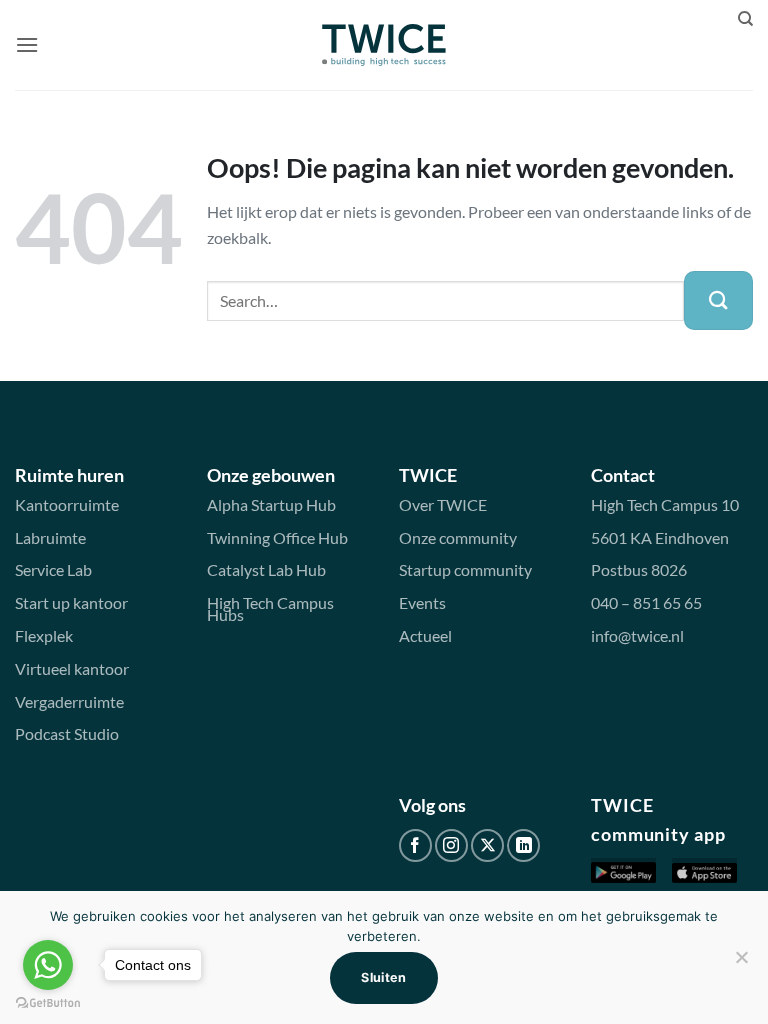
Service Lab (53, 569)
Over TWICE (443, 504)
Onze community (458, 537)
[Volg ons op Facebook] (415, 845)
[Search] (745, 19)
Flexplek (44, 635)
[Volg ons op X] (487, 845)
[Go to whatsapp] (48, 965)
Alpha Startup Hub (271, 504)
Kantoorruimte (67, 504)
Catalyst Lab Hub (266, 569)
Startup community (465, 569)
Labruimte (50, 537)
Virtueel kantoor (72, 668)
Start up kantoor (71, 602)
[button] (27, 44)
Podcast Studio (67, 733)
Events (422, 602)
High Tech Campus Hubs (270, 608)
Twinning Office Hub (277, 537)
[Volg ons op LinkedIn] (523, 845)
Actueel (425, 635)
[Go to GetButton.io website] (48, 1003)
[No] (741, 963)
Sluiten (384, 977)
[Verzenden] (718, 300)
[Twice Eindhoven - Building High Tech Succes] (384, 45)
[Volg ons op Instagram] (451, 845)
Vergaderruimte (69, 701)
